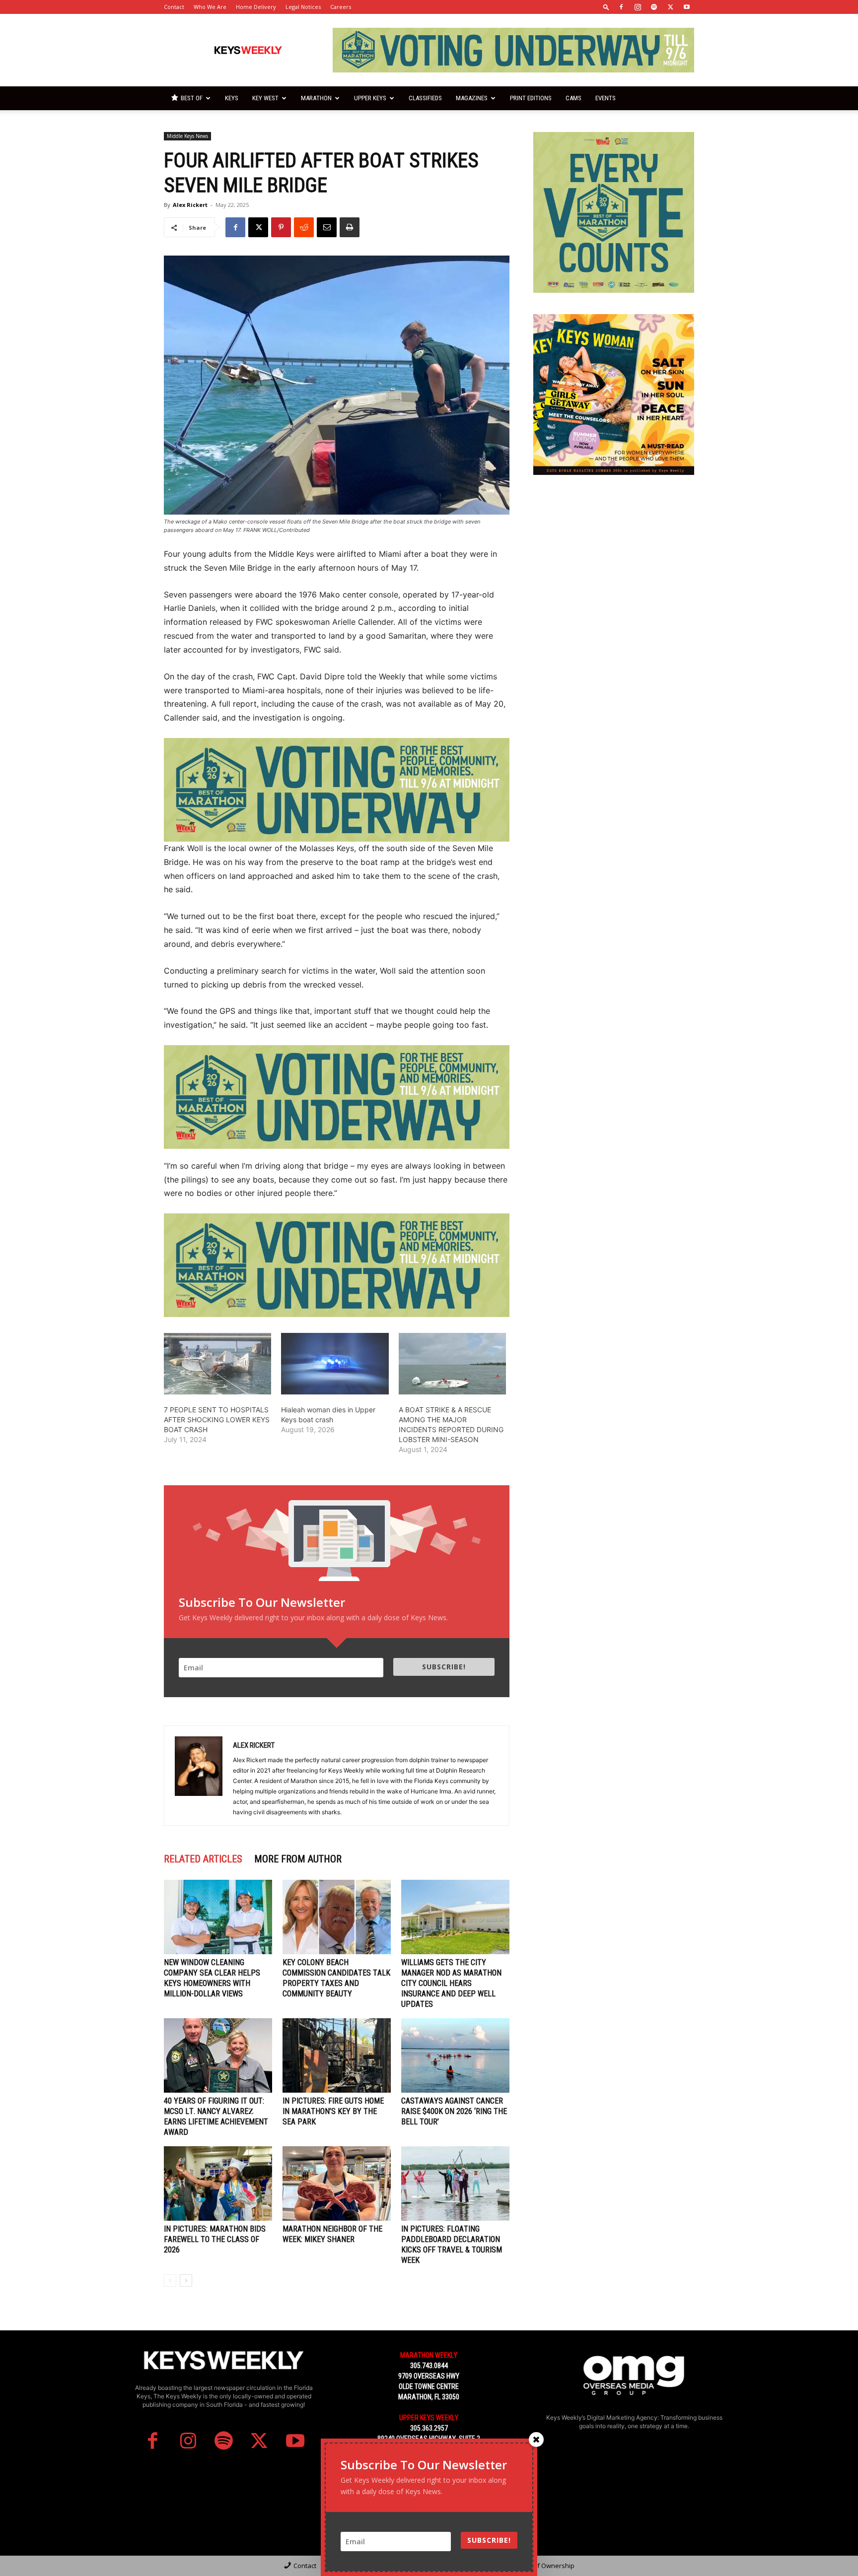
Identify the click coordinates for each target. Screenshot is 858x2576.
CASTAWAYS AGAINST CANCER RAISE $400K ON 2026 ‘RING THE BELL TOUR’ (454, 2111)
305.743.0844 (429, 2366)
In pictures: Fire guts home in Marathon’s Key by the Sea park (333, 2111)
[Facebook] (621, 7)
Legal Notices (303, 7)
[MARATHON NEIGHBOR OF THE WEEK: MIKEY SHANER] (337, 2183)
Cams (573, 98)
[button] (606, 7)
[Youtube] (687, 7)
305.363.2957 (429, 2428)
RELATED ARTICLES (203, 1859)
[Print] (350, 227)
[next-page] (186, 2280)
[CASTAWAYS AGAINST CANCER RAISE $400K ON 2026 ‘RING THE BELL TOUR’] (455, 2055)
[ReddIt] (304, 227)
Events (606, 98)
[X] (670, 7)
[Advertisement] (614, 558)
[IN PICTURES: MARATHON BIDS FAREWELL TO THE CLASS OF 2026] (218, 2183)
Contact (174, 7)
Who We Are (210, 7)
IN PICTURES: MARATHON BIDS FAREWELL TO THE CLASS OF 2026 (215, 2239)
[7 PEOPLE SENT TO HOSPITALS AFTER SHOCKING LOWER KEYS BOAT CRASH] (217, 1364)
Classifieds (425, 98)
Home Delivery (256, 7)
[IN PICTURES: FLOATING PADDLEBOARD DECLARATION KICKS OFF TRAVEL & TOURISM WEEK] (455, 2183)
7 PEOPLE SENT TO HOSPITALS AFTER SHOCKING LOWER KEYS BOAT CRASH (217, 1420)
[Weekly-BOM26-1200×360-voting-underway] (337, 790)
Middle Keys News (187, 136)
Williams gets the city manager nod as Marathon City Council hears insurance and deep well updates (451, 1983)
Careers (341, 7)
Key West (265, 98)
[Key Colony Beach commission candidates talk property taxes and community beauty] (337, 1917)
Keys (232, 98)
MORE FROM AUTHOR (298, 1859)
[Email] (327, 227)
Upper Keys (370, 98)
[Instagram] (638, 7)
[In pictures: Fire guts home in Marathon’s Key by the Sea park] (337, 2055)
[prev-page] (170, 2280)
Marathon (316, 98)
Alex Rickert (190, 205)
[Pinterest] (281, 227)
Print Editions (531, 98)
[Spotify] (654, 7)
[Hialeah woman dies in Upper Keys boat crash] (335, 1364)
